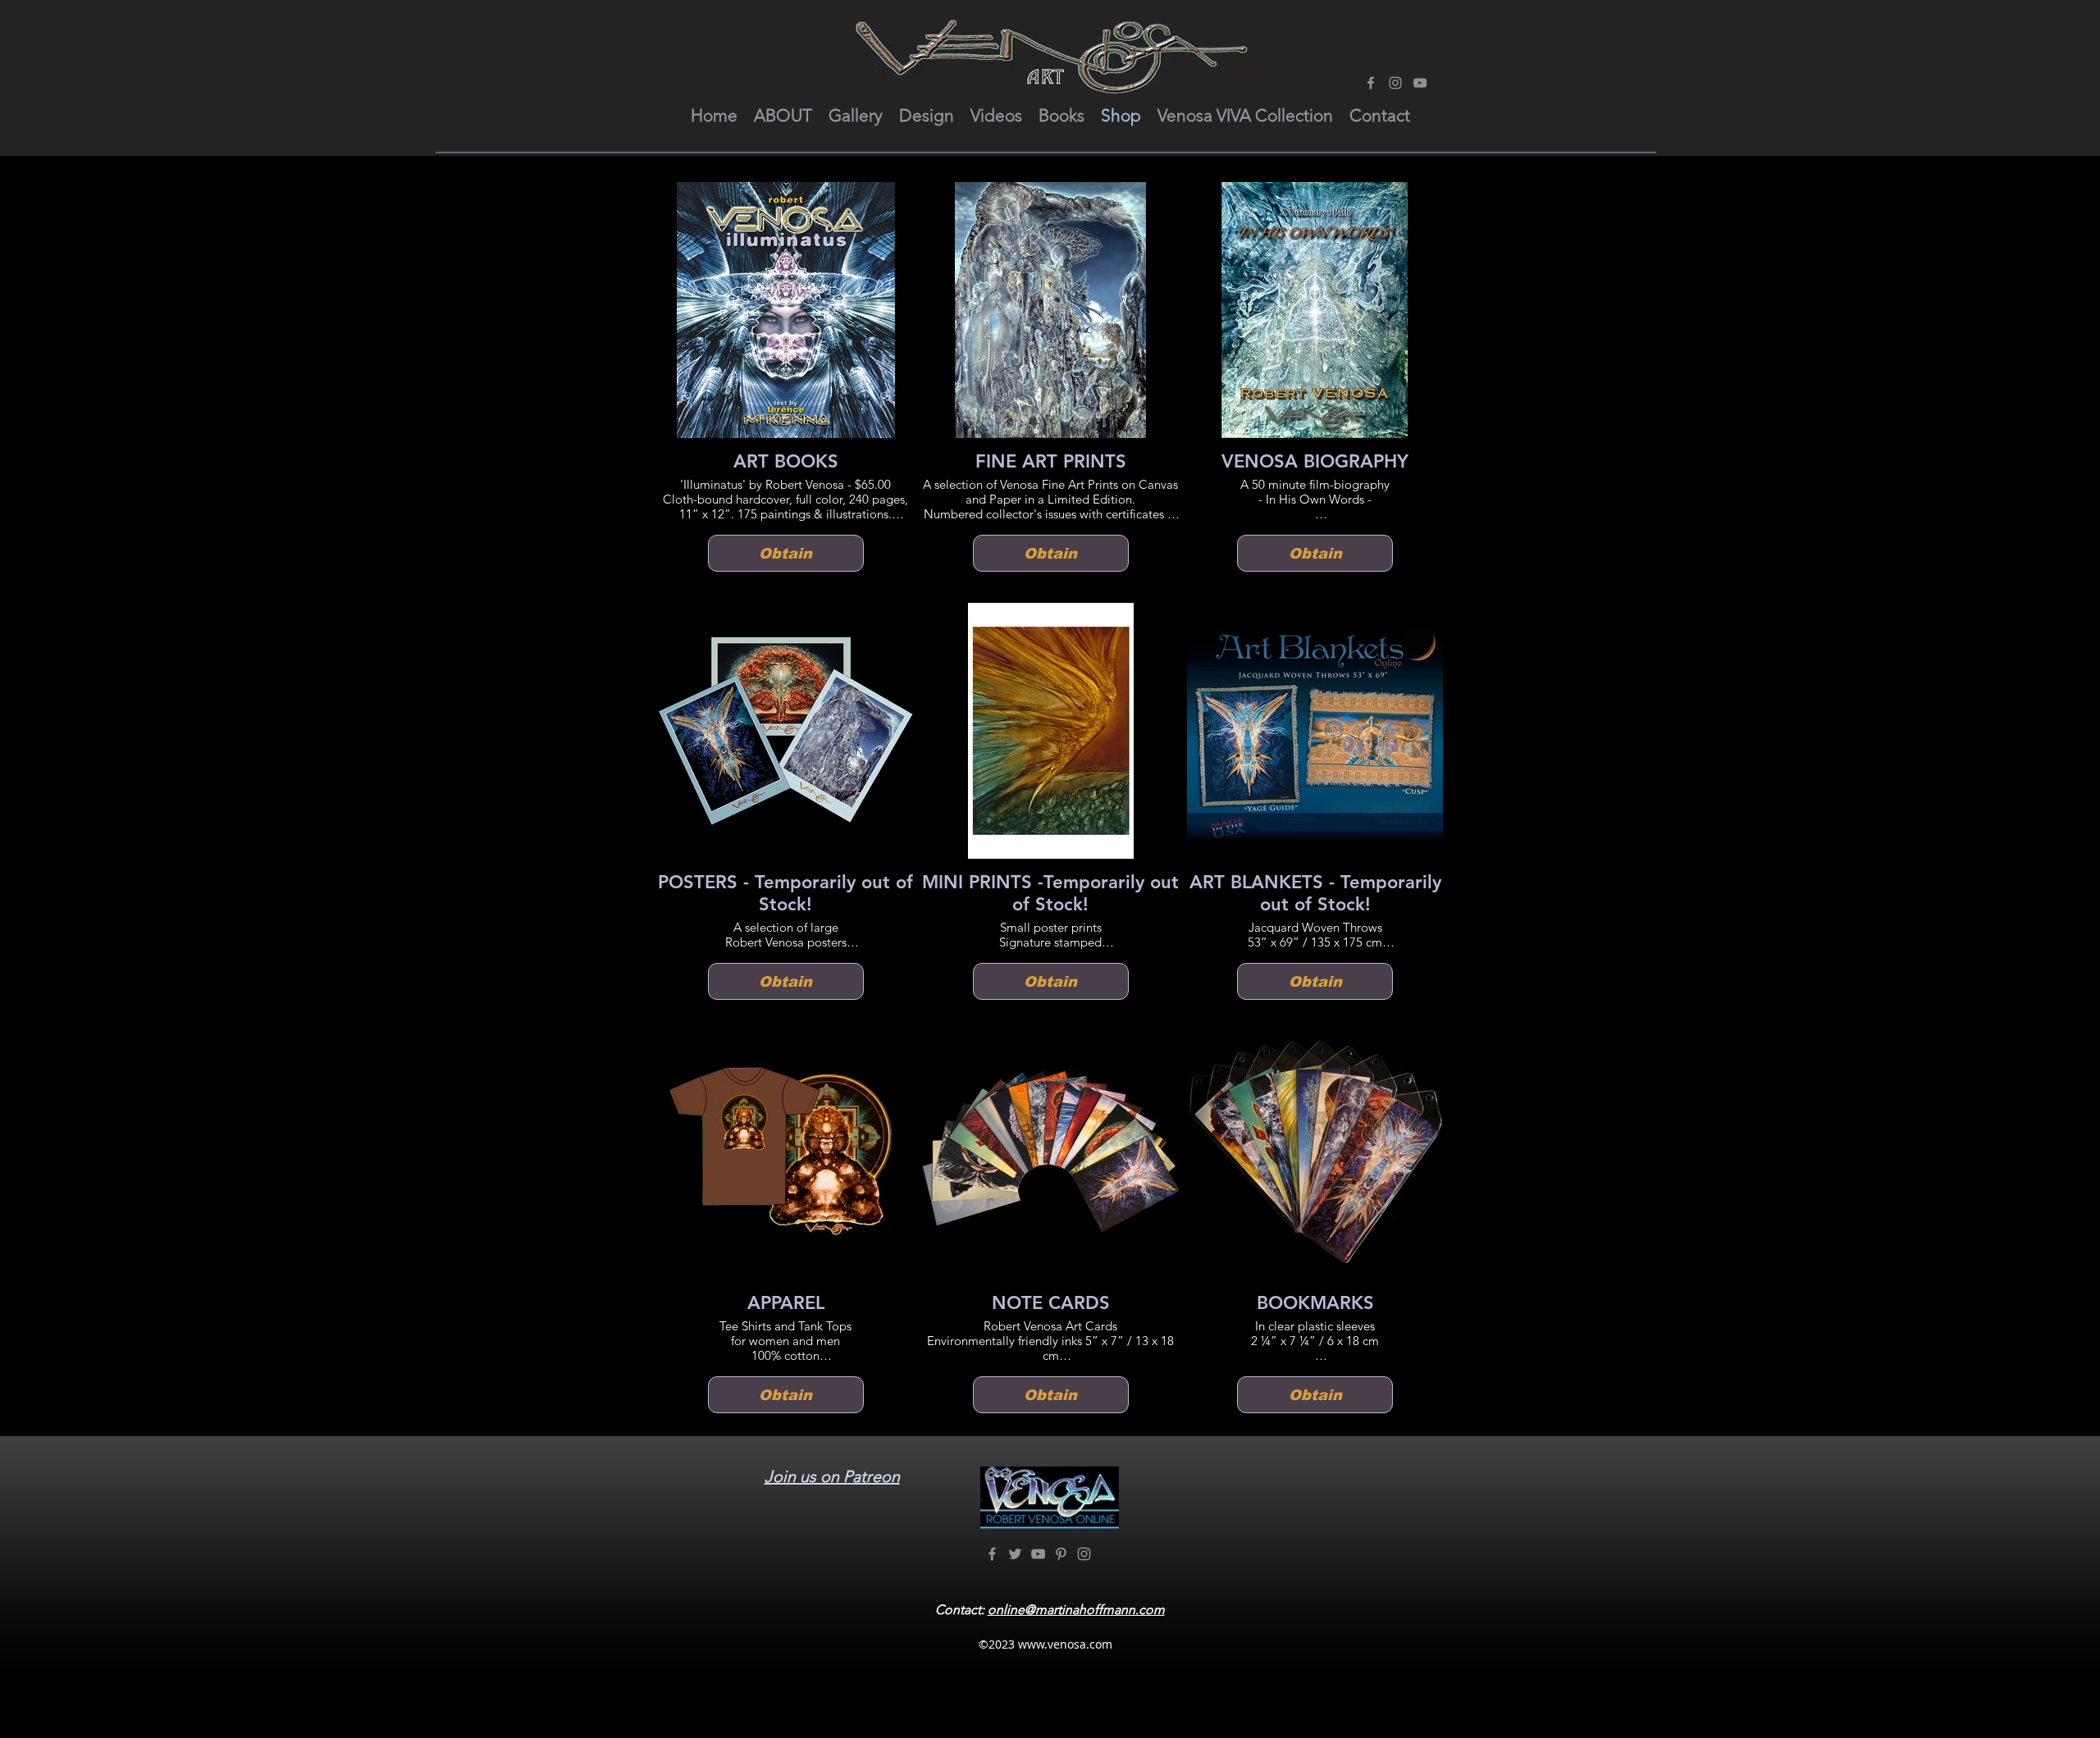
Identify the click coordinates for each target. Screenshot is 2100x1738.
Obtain (785, 554)
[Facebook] (1371, 83)
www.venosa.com (1065, 1644)
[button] (783, 116)
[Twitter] (1015, 1554)
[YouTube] (1420, 83)
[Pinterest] (1061, 1554)
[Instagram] (1395, 83)
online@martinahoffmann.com (1076, 1610)
